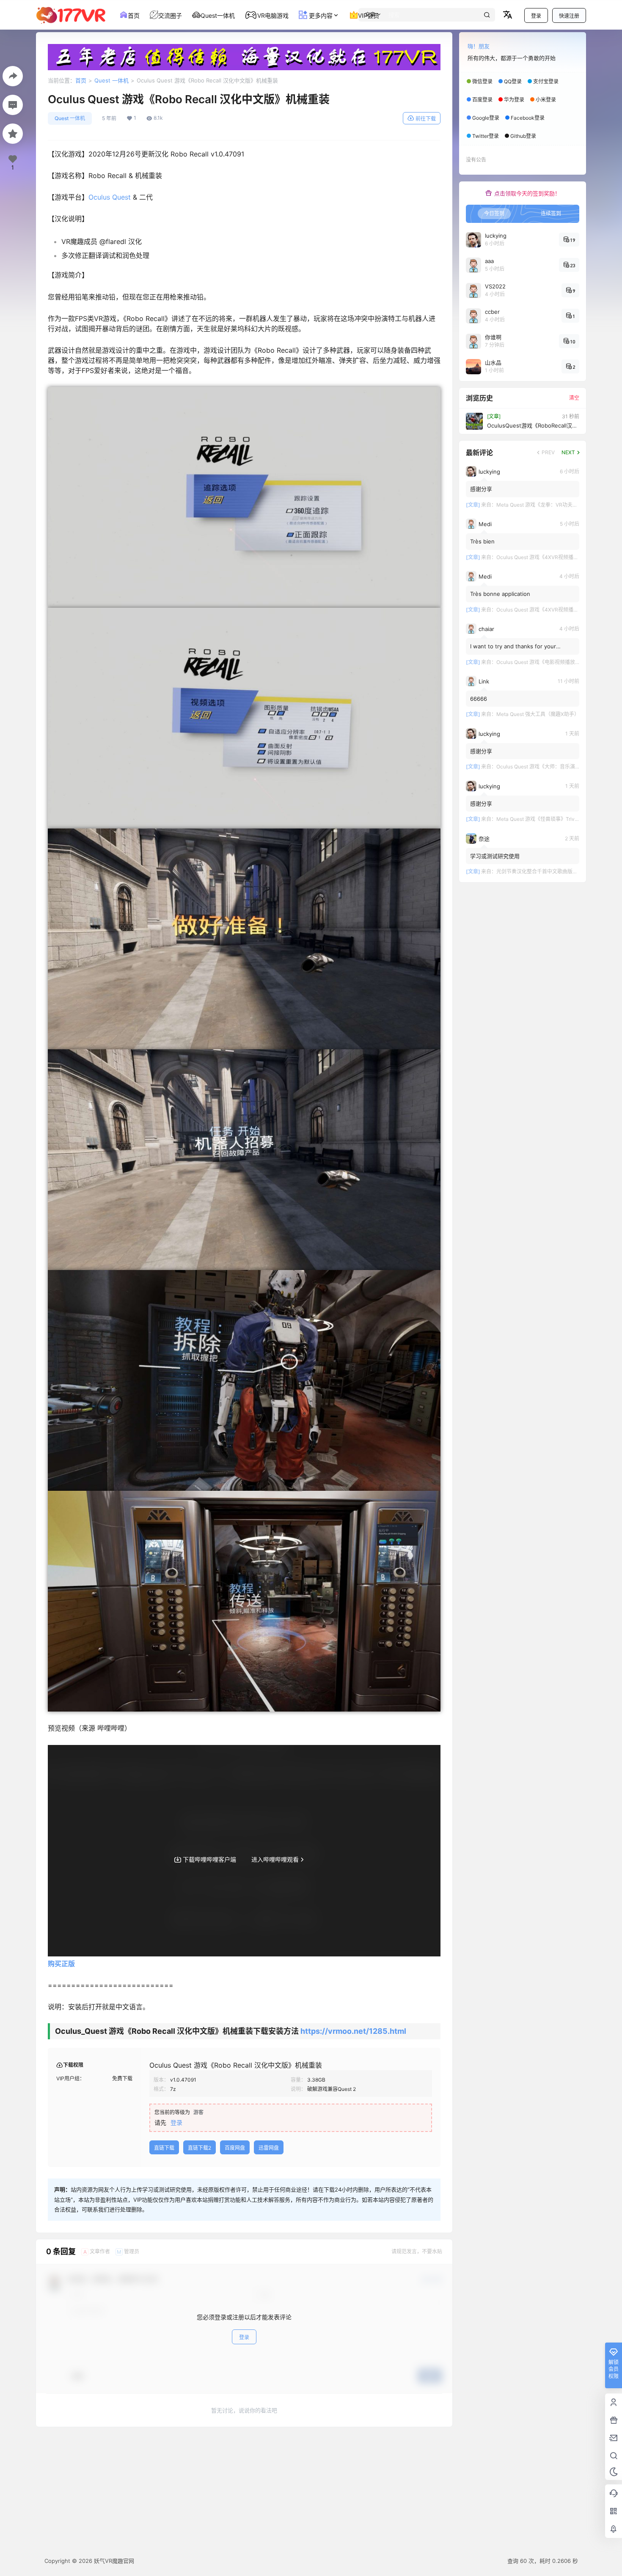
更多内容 (320, 15)
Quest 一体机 (111, 80)
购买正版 (61, 1964)
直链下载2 (200, 2148)
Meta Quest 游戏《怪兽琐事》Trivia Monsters (549, 819)
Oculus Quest (110, 197)
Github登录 (523, 136)
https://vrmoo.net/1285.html (353, 2031)
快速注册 (569, 16)
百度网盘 (235, 2148)
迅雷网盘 (269, 2148)
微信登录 (482, 81)
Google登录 (486, 118)
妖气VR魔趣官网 (113, 2561)
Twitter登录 (486, 136)
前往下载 (426, 119)
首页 (81, 80)
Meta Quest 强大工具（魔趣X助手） (538, 714)
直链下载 (164, 2148)
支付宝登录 (546, 81)
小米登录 (546, 100)
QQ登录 (513, 81)
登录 (536, 16)
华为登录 (514, 100)
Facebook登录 (528, 118)
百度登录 (482, 100)
